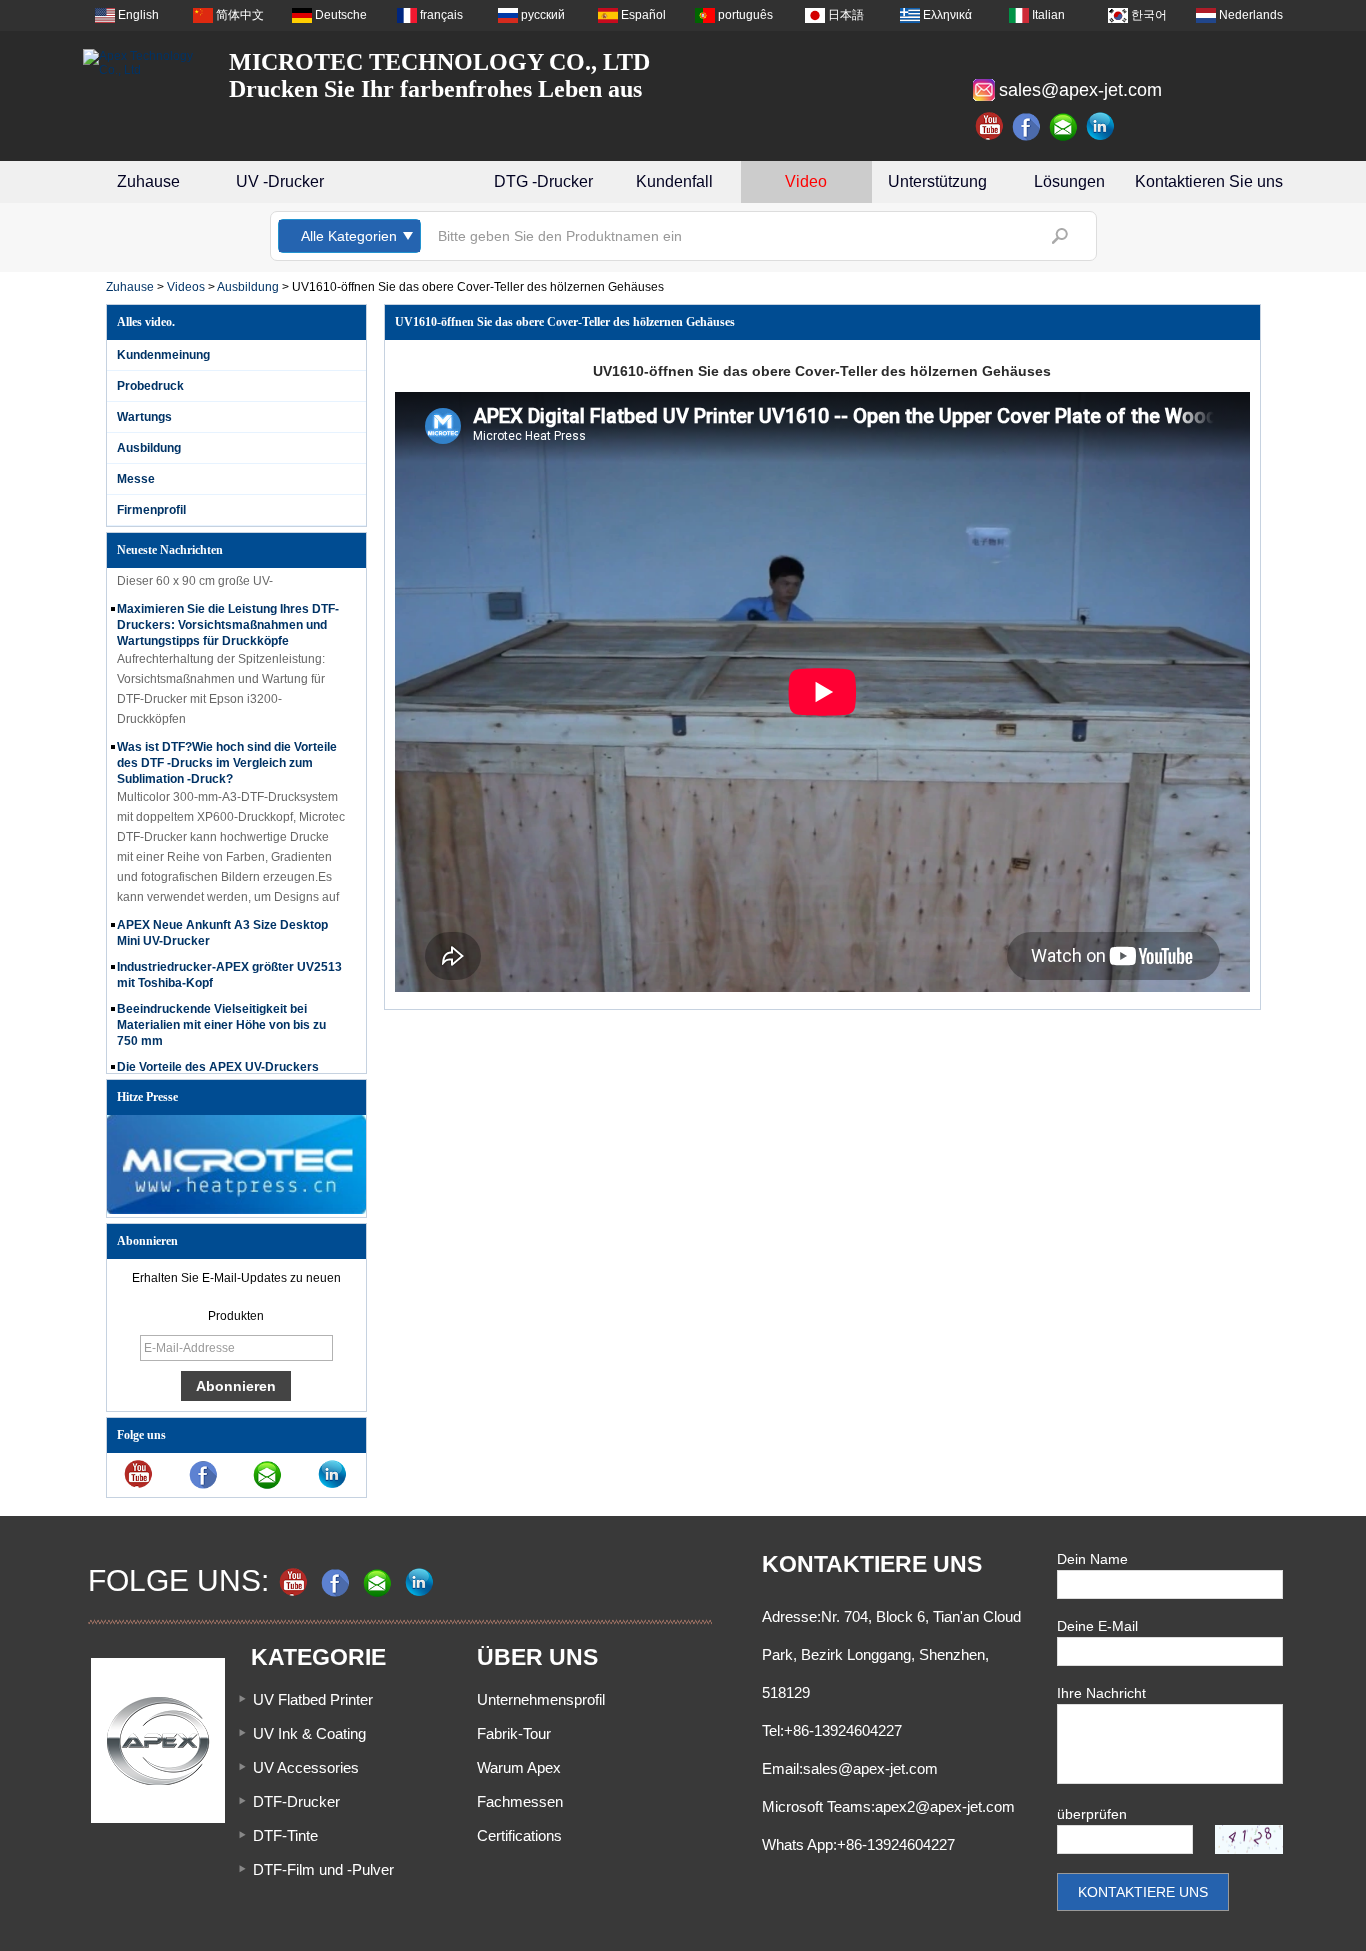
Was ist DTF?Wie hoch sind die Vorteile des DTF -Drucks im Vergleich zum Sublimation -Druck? (227, 746)
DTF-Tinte (285, 1835)
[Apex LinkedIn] (1101, 127)
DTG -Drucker (543, 181)
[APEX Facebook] (1027, 127)
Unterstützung (937, 181)
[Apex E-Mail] (1064, 127)
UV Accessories (306, 1767)
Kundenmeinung (163, 355)
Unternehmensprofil (541, 1699)
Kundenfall (674, 181)
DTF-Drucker (296, 1801)
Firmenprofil (151, 510)
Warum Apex (519, 1767)
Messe (136, 479)
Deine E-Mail (1097, 1626)
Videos (186, 287)
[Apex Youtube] (990, 127)
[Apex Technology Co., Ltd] (143, 63)
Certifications (519, 1835)
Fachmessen (520, 1801)
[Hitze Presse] (236, 1210)
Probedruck (150, 386)
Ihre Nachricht (1101, 1693)
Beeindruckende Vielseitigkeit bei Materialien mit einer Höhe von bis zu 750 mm (221, 1008)
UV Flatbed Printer (313, 1699)
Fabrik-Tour (514, 1733)
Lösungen (1069, 181)
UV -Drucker (280, 181)
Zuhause (148, 181)
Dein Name (1092, 1559)
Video (806, 181)
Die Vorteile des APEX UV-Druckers (218, 1050)
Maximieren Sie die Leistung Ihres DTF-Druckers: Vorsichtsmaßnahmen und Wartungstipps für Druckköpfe (228, 608)
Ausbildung (248, 287)
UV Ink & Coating (309, 1733)
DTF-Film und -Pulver (323, 1869)
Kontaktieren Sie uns (1209, 181)
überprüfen (1092, 1814)
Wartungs (144, 417)
